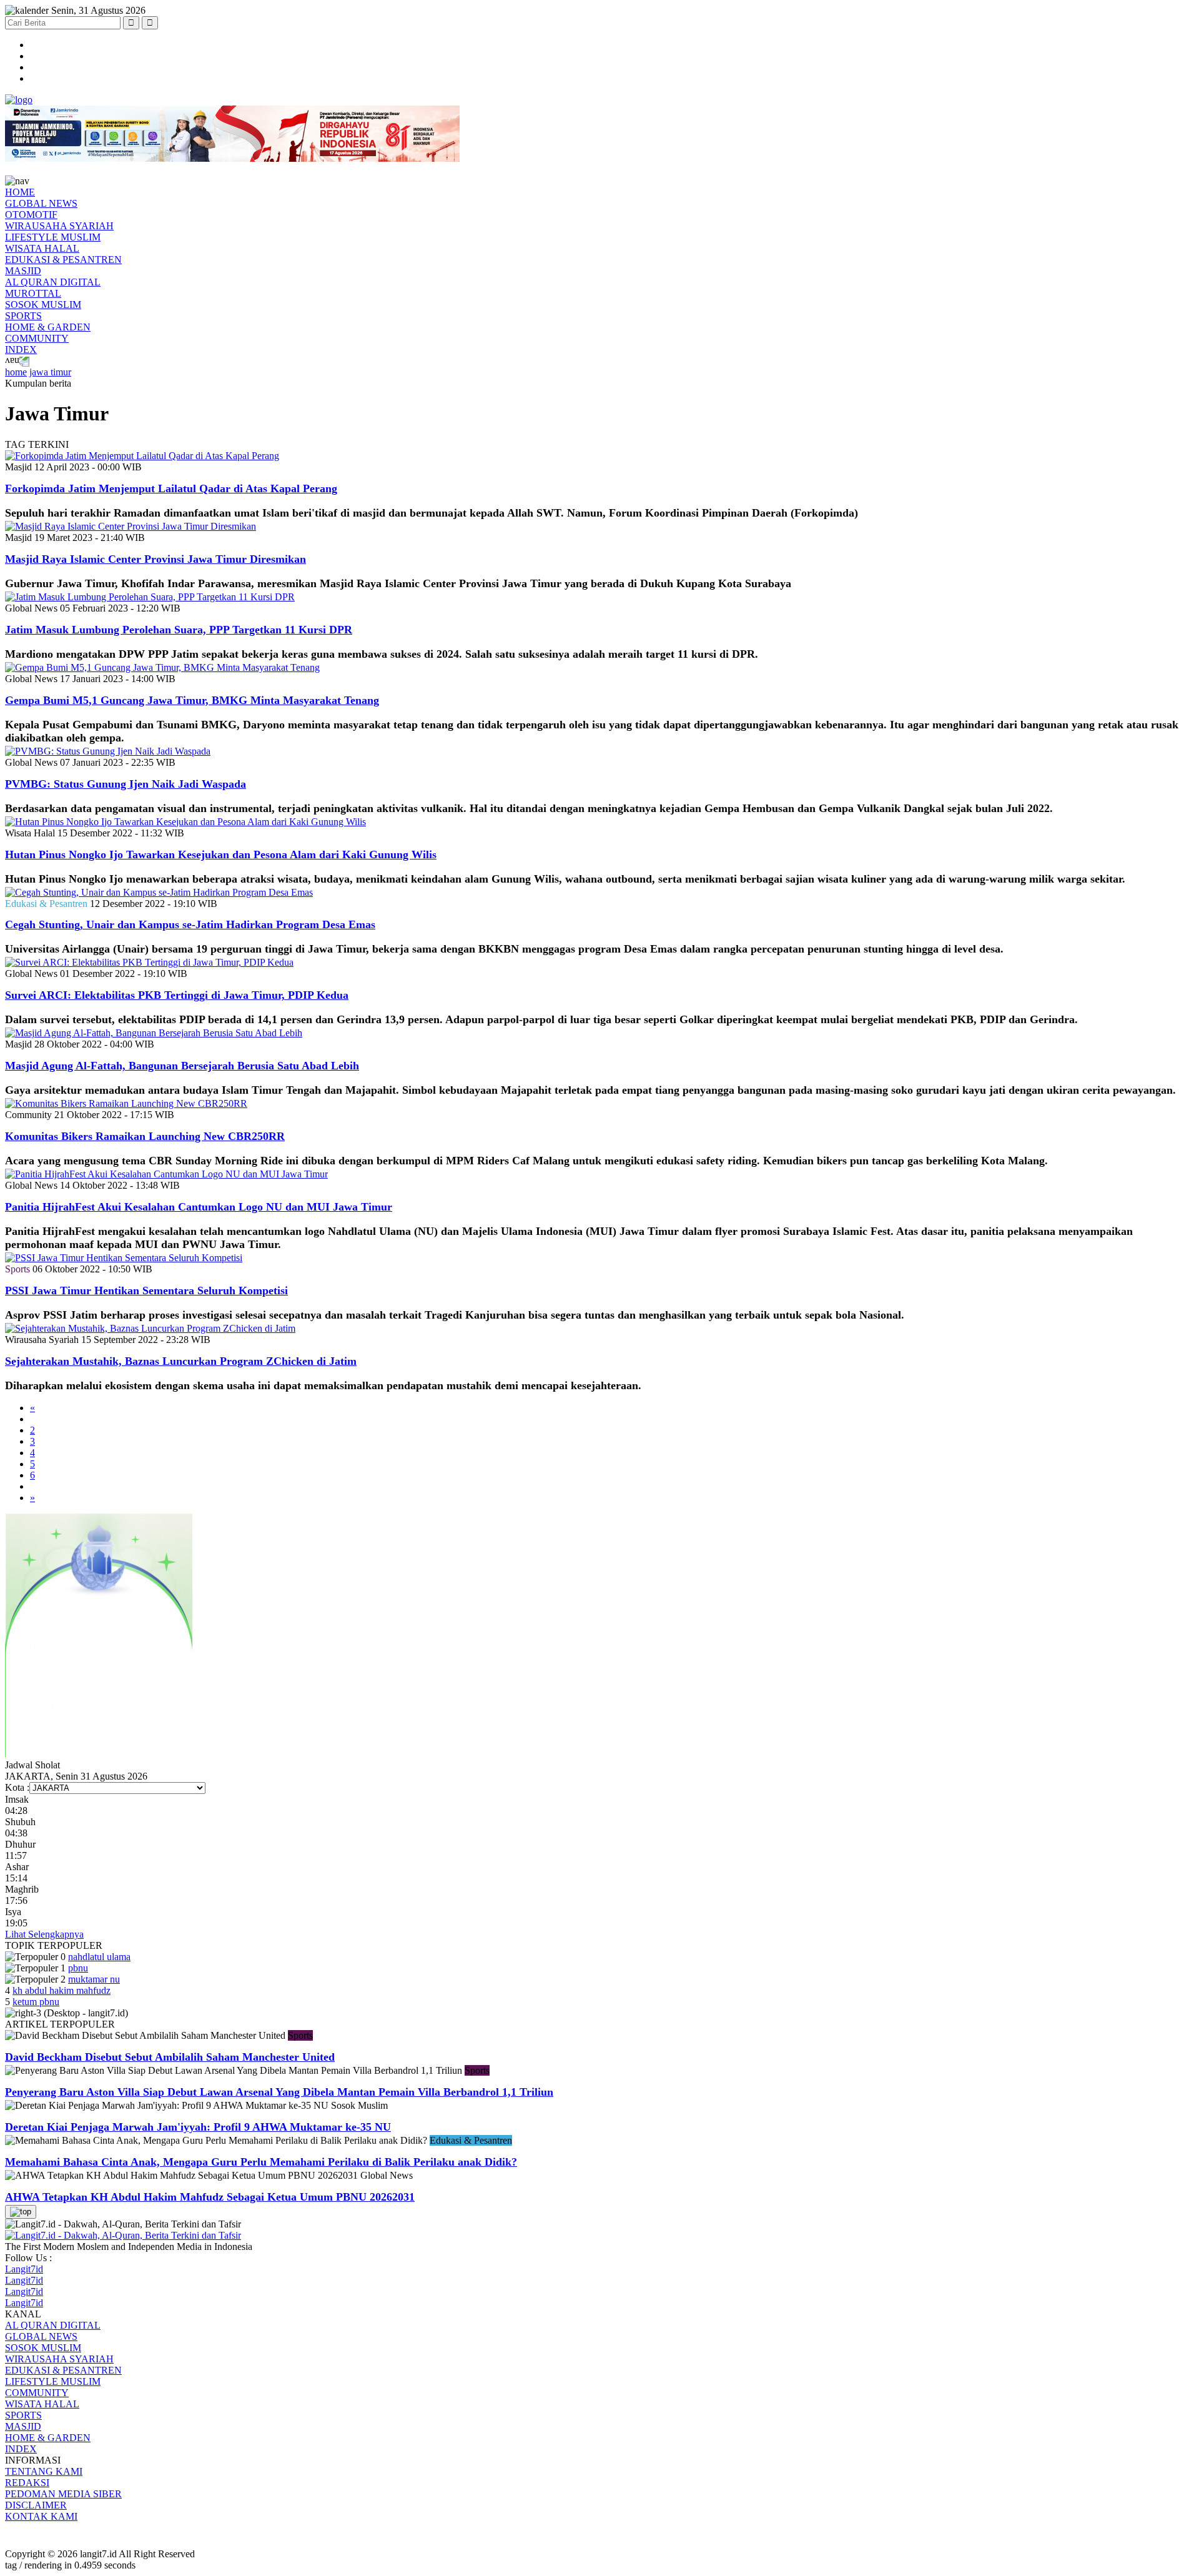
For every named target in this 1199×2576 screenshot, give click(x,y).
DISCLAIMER (36, 2505)
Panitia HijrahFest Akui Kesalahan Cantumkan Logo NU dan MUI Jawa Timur (199, 1207)
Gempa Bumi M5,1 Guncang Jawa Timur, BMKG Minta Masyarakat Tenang (192, 700)
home (16, 372)
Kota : (17, 1787)
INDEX (21, 349)
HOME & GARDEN (48, 327)
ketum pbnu (36, 2002)
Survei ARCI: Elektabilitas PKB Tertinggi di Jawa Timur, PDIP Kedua (177, 995)
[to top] (21, 2212)
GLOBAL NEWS (41, 203)
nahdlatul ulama (99, 1957)
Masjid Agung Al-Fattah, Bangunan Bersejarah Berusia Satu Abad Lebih (182, 1066)
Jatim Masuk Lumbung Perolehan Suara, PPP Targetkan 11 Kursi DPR (179, 630)
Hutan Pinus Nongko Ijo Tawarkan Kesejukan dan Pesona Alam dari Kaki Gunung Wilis (221, 855)
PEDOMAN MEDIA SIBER (63, 2494)
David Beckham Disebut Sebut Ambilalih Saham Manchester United (170, 2057)
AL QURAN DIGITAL (53, 282)
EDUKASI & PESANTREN (63, 260)
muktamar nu (94, 1979)
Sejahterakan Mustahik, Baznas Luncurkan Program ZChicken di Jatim (181, 1361)
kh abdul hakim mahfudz (62, 1990)
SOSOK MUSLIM (43, 305)
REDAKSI (27, 2483)
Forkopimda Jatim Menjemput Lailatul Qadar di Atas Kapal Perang (171, 488)
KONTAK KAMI (41, 2516)
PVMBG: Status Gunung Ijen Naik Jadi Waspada (126, 784)
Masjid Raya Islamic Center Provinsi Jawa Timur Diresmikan (155, 559)
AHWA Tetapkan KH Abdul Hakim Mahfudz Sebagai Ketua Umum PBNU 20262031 (210, 2197)
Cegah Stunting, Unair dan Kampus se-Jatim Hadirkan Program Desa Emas (190, 924)
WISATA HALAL (42, 248)
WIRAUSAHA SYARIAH (59, 226)
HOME (20, 192)
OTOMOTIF (31, 215)
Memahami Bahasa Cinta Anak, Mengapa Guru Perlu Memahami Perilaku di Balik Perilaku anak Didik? (261, 2162)
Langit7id (24, 2269)
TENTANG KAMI (44, 2471)
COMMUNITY (37, 338)
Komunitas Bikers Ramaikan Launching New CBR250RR (145, 1136)
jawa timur (50, 372)
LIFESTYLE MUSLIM (53, 237)
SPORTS (23, 316)
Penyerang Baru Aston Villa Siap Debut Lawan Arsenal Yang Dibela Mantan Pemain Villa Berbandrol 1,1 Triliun (279, 2092)
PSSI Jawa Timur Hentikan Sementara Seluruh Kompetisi (146, 1290)
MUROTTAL (33, 293)
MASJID (23, 271)
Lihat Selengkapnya (44, 1934)
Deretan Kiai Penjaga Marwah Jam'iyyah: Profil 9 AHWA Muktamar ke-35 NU (198, 2127)
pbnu (78, 1968)
